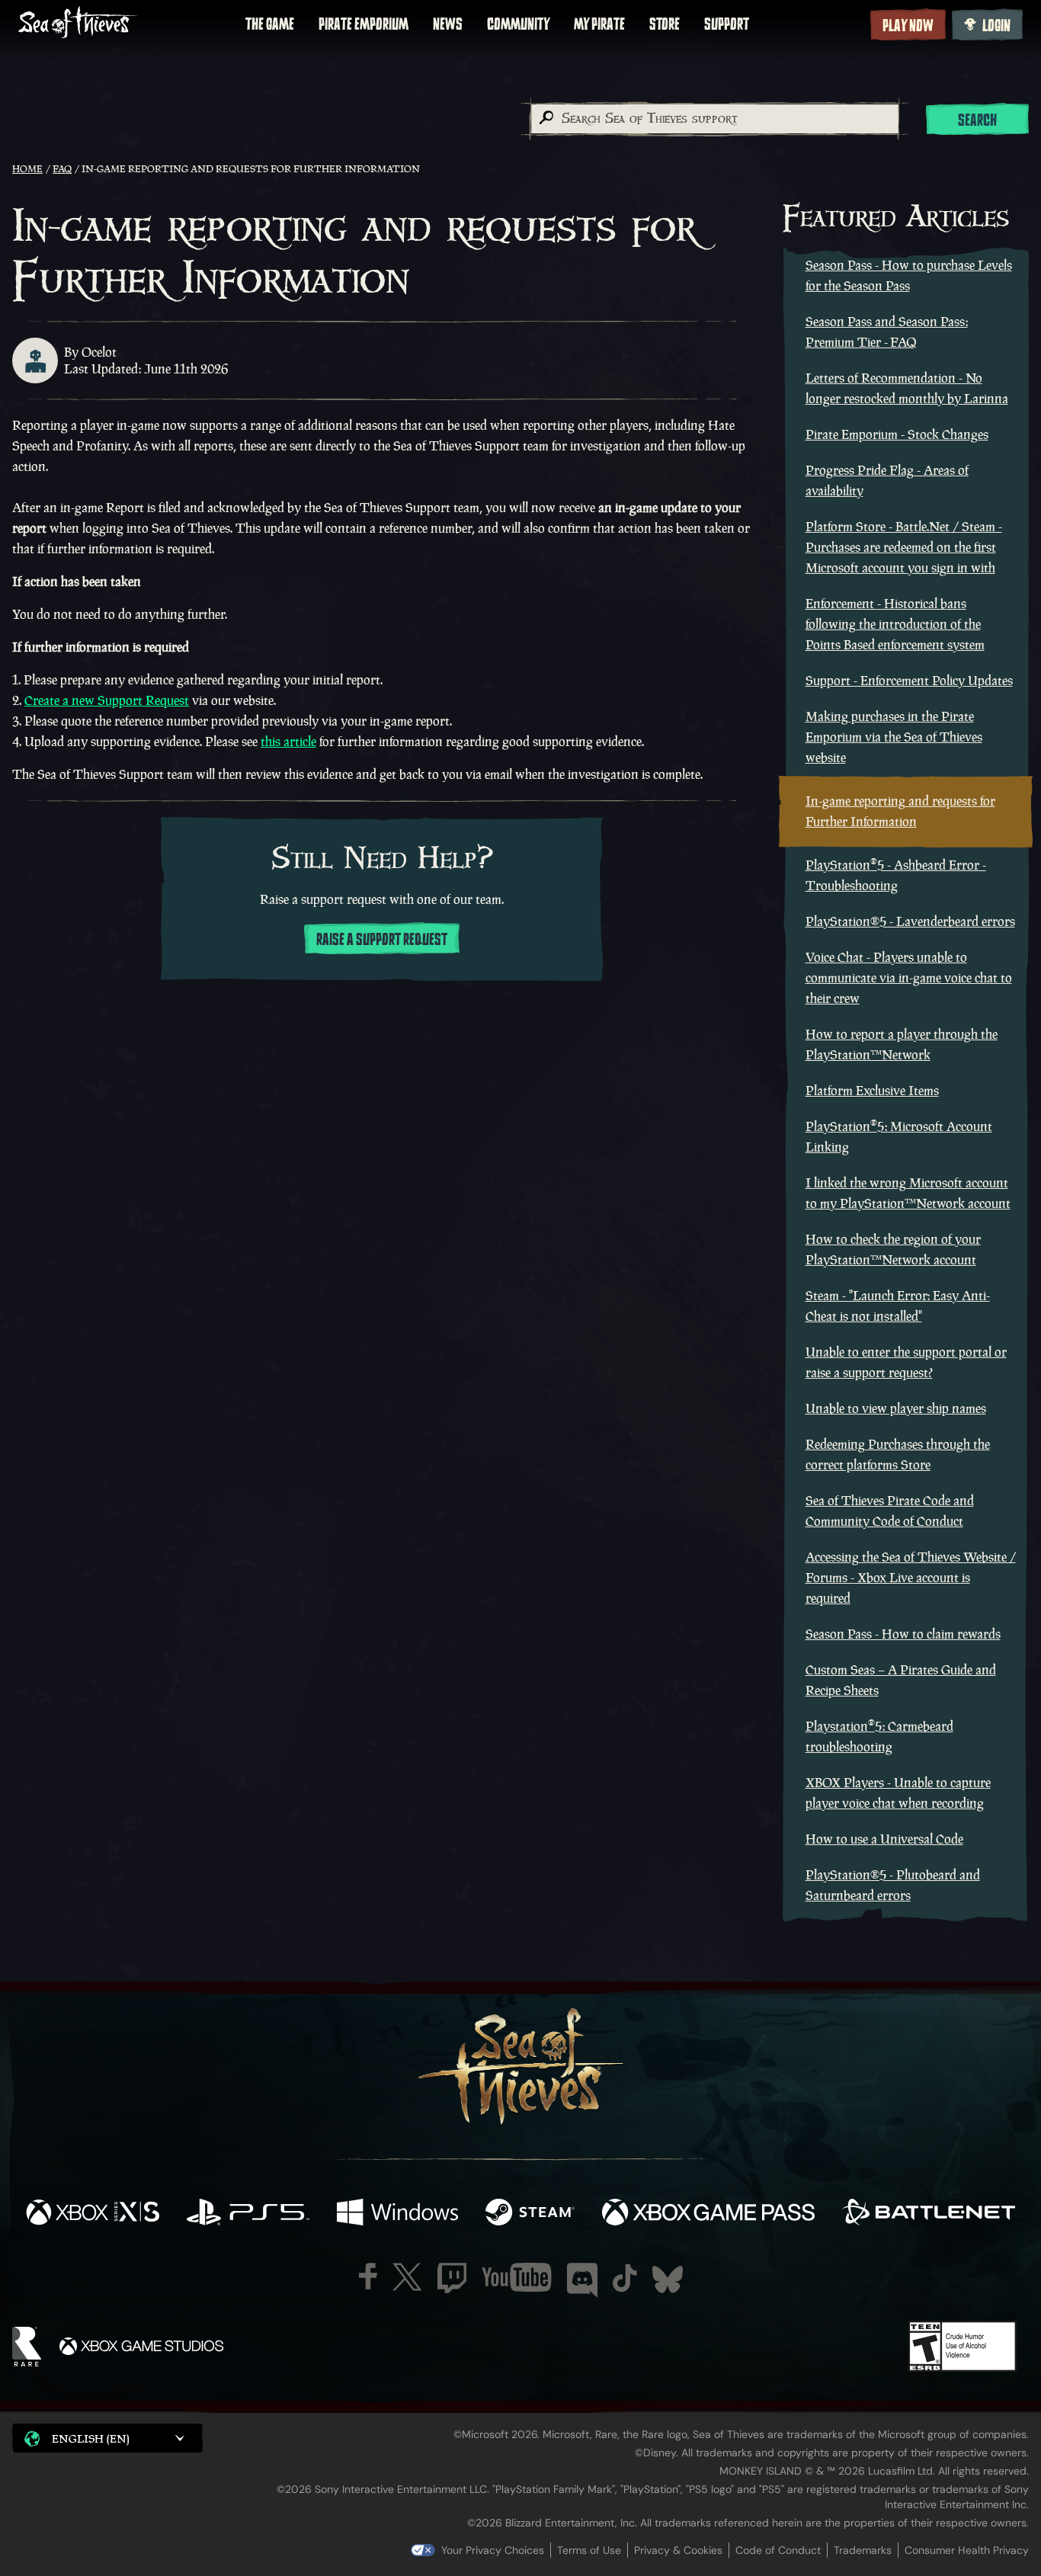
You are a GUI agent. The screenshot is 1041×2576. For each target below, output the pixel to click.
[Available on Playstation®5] (248, 2214)
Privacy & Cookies (678, 2550)
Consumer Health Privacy (967, 2550)
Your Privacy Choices (493, 2550)
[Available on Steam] (530, 2214)
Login (996, 26)
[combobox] (714, 119)
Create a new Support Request (107, 700)
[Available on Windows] (397, 2214)
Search (977, 120)
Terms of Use (589, 2550)
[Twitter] (407, 2277)
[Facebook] (368, 2276)
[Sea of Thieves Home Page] (78, 24)
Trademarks (863, 2550)
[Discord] (582, 2280)
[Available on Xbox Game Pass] (709, 2214)
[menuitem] (270, 24)
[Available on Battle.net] (929, 2214)
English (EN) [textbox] (91, 2438)
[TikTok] (625, 2278)
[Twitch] (452, 2278)
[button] (107, 2438)
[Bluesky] (668, 2280)
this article (288, 742)
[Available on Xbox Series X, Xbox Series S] (93, 2214)
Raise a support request (382, 940)
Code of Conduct (778, 2550)
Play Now (908, 26)
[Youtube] (517, 2277)
